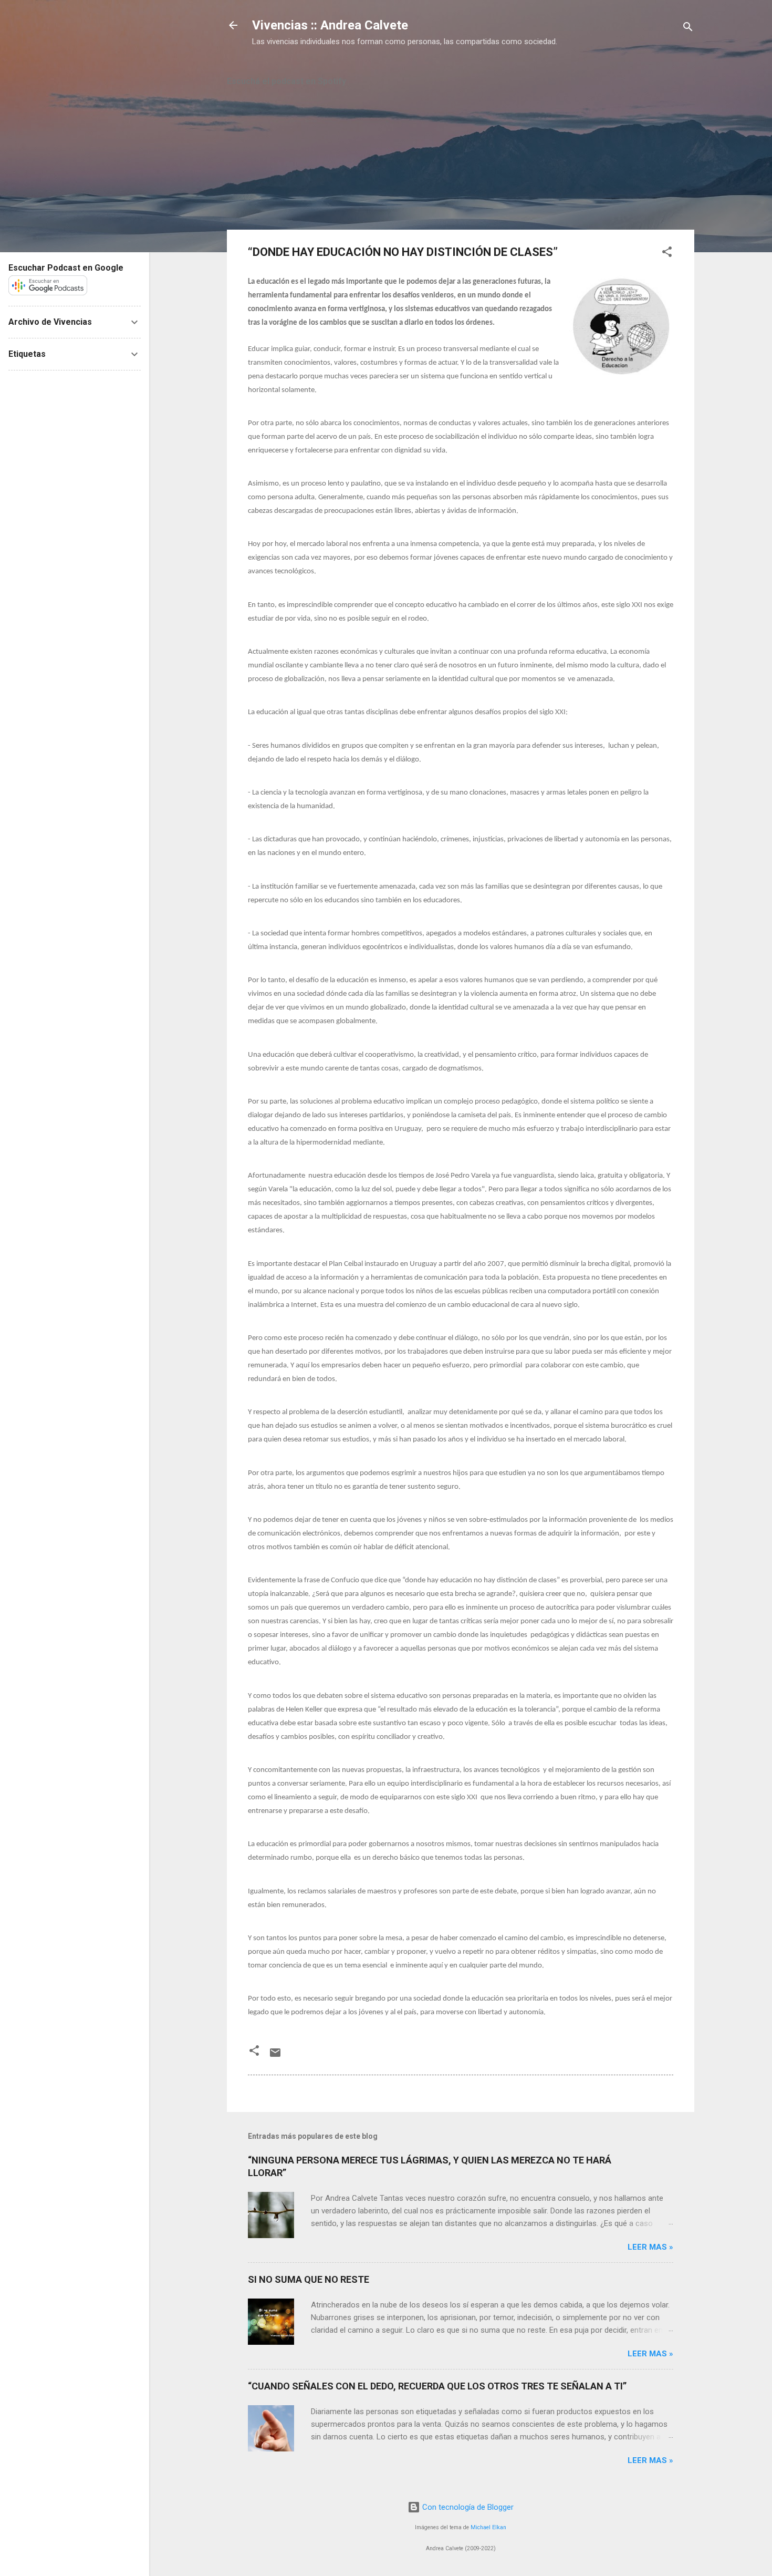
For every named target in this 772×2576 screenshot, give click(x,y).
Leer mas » (650, 2247)
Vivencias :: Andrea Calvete (330, 25)
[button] (667, 254)
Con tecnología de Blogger (467, 2507)
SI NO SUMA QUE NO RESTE (309, 2279)
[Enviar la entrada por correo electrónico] (275, 2056)
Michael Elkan (488, 2527)
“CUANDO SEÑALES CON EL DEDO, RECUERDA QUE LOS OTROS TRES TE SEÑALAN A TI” (437, 2386)
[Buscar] (688, 29)
